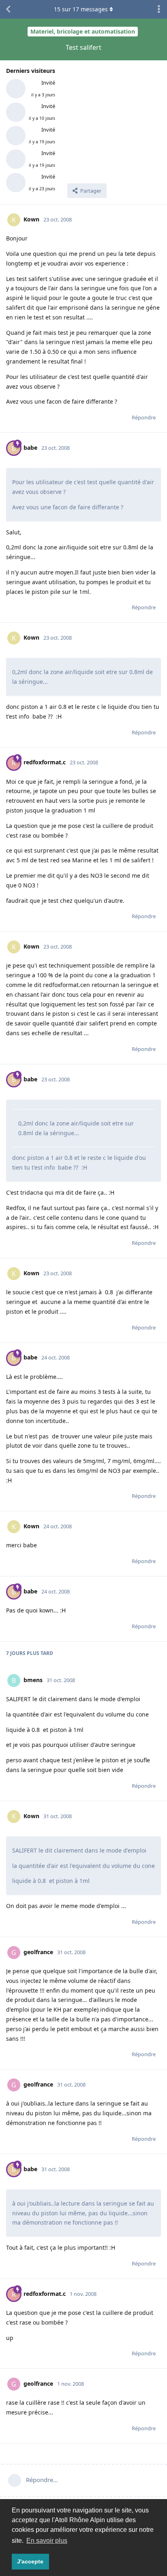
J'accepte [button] (30, 2561)
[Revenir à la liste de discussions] (8, 9)
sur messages (81, 9)
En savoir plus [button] (47, 2541)
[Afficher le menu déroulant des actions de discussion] (159, 9)
